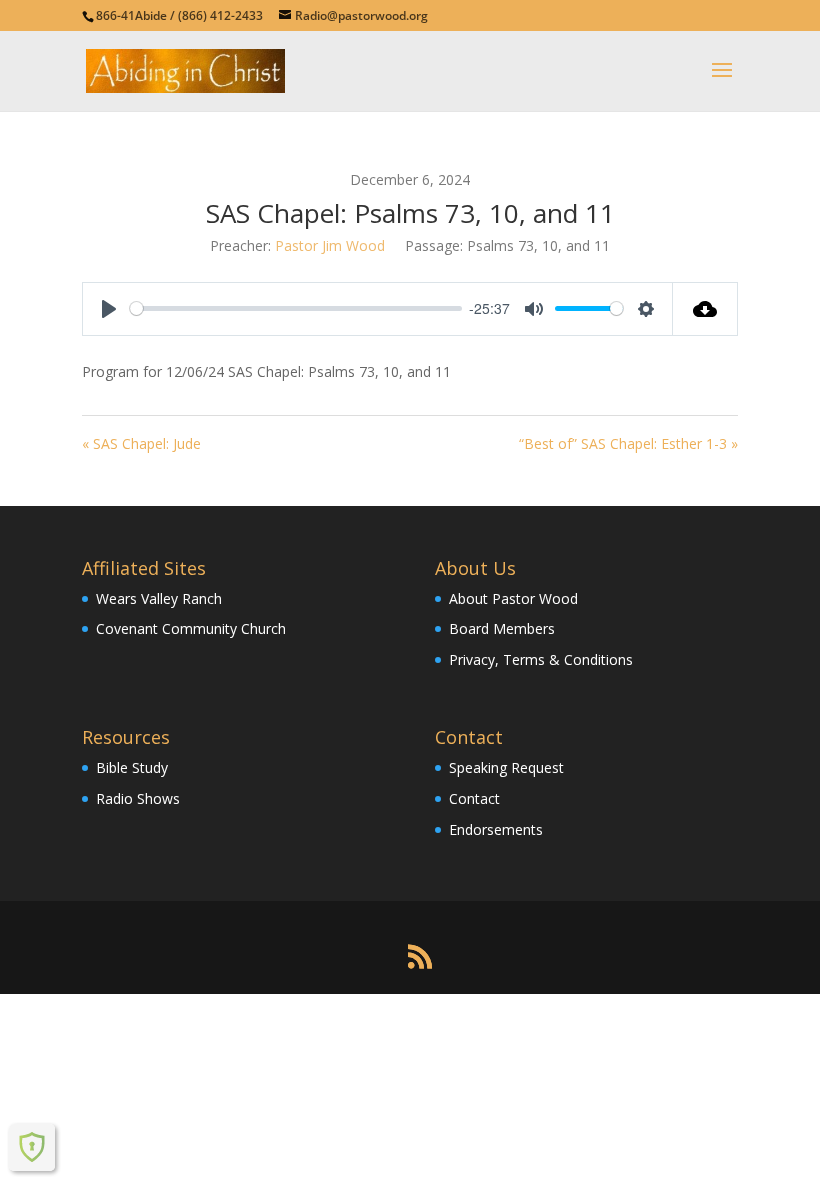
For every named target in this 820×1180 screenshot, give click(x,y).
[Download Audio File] (705, 309)
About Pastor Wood (513, 598)
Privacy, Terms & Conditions (541, 659)
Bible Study (132, 767)
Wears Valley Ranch (159, 598)
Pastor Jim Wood (330, 245)
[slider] (296, 308)
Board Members (502, 628)
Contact (474, 798)
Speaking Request (506, 767)
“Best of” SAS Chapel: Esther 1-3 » (628, 443)
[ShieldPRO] (32, 1147)
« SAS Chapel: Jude (141, 443)
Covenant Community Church (191, 628)
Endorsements (496, 829)
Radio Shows (138, 798)
